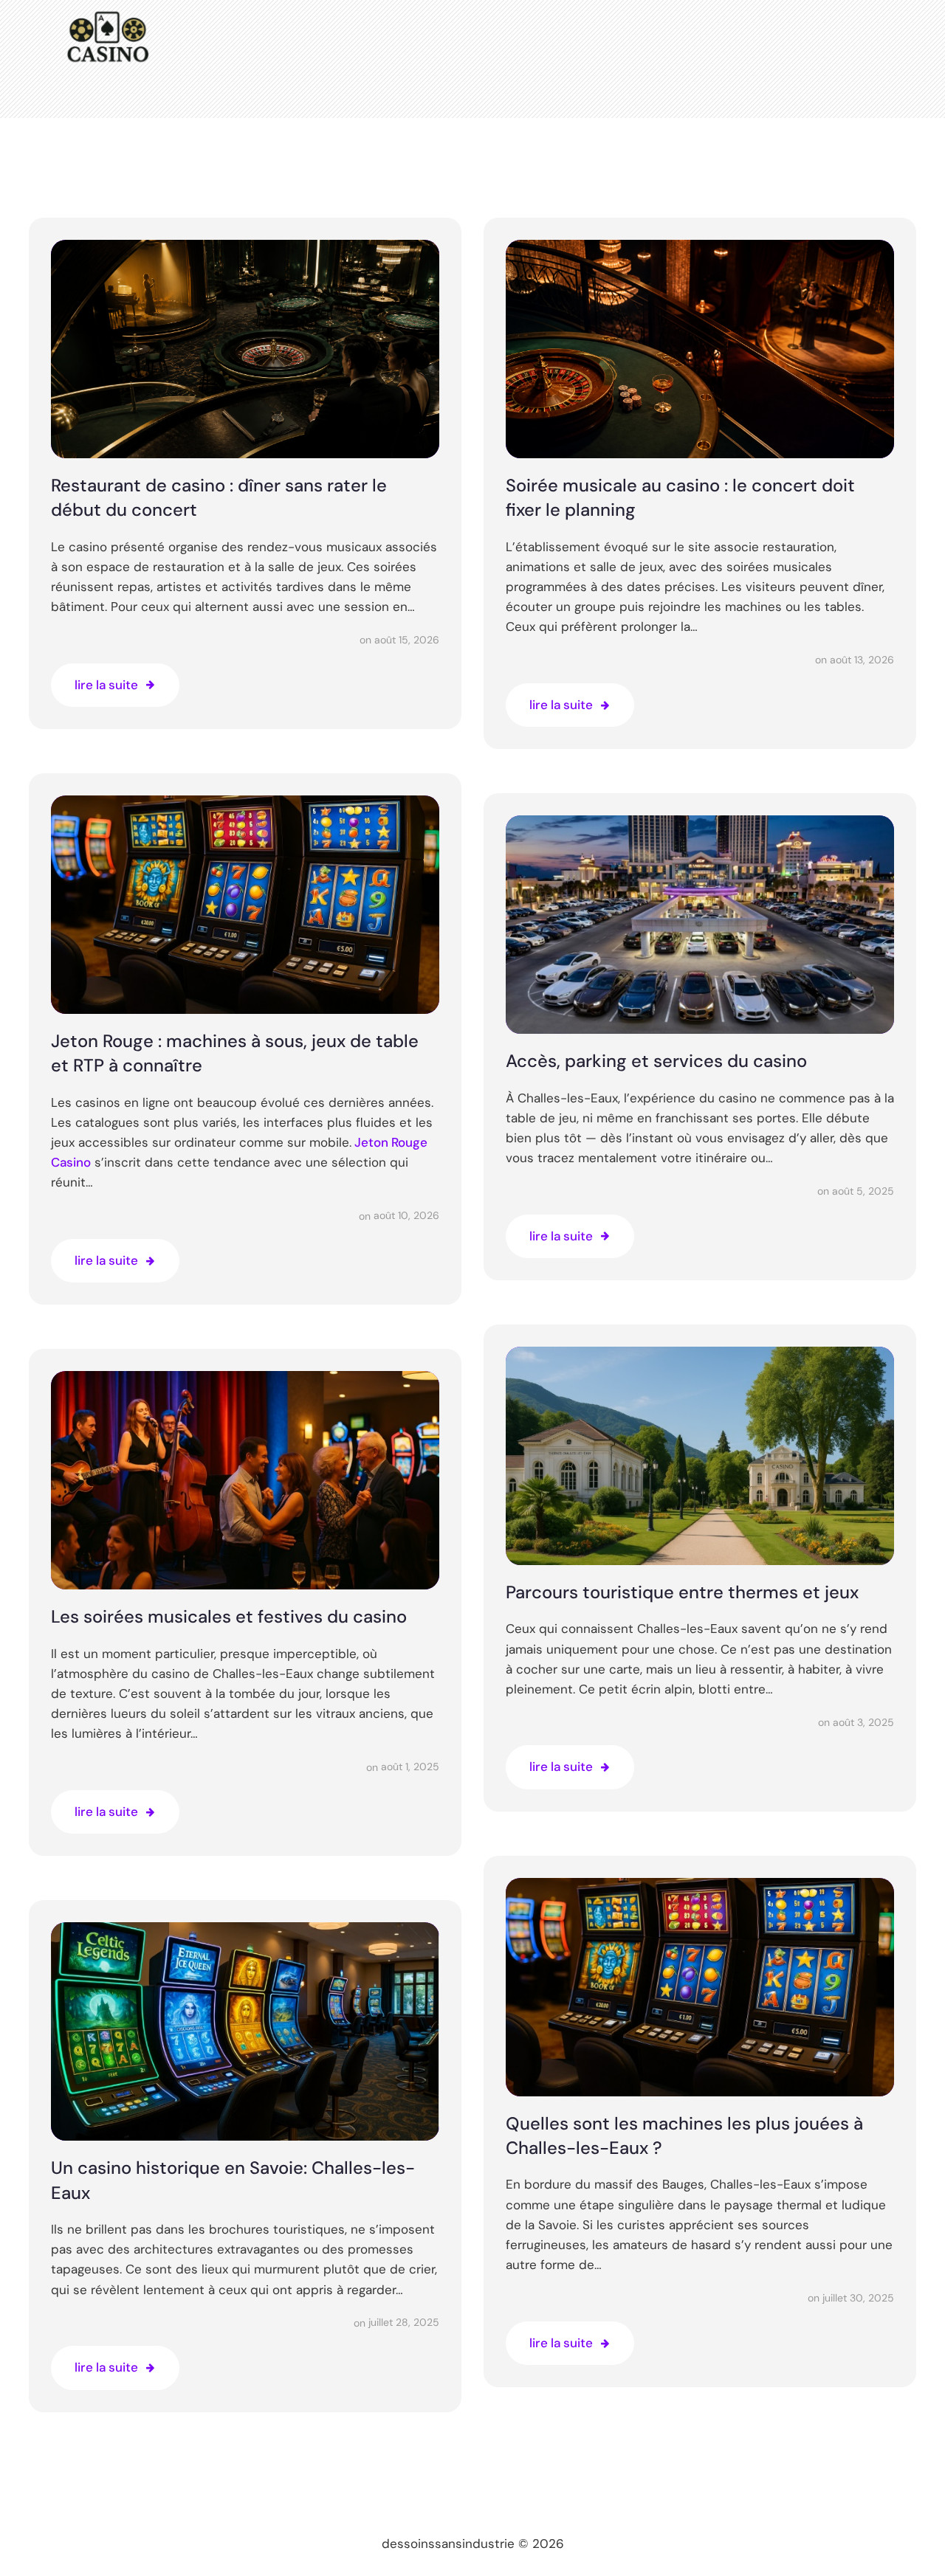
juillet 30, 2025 (858, 2298)
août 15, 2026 (407, 640)
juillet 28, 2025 (404, 2322)
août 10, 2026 (406, 1215)
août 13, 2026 (862, 660)
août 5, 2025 (863, 1191)
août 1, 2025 (410, 1767)
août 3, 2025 (863, 1722)
